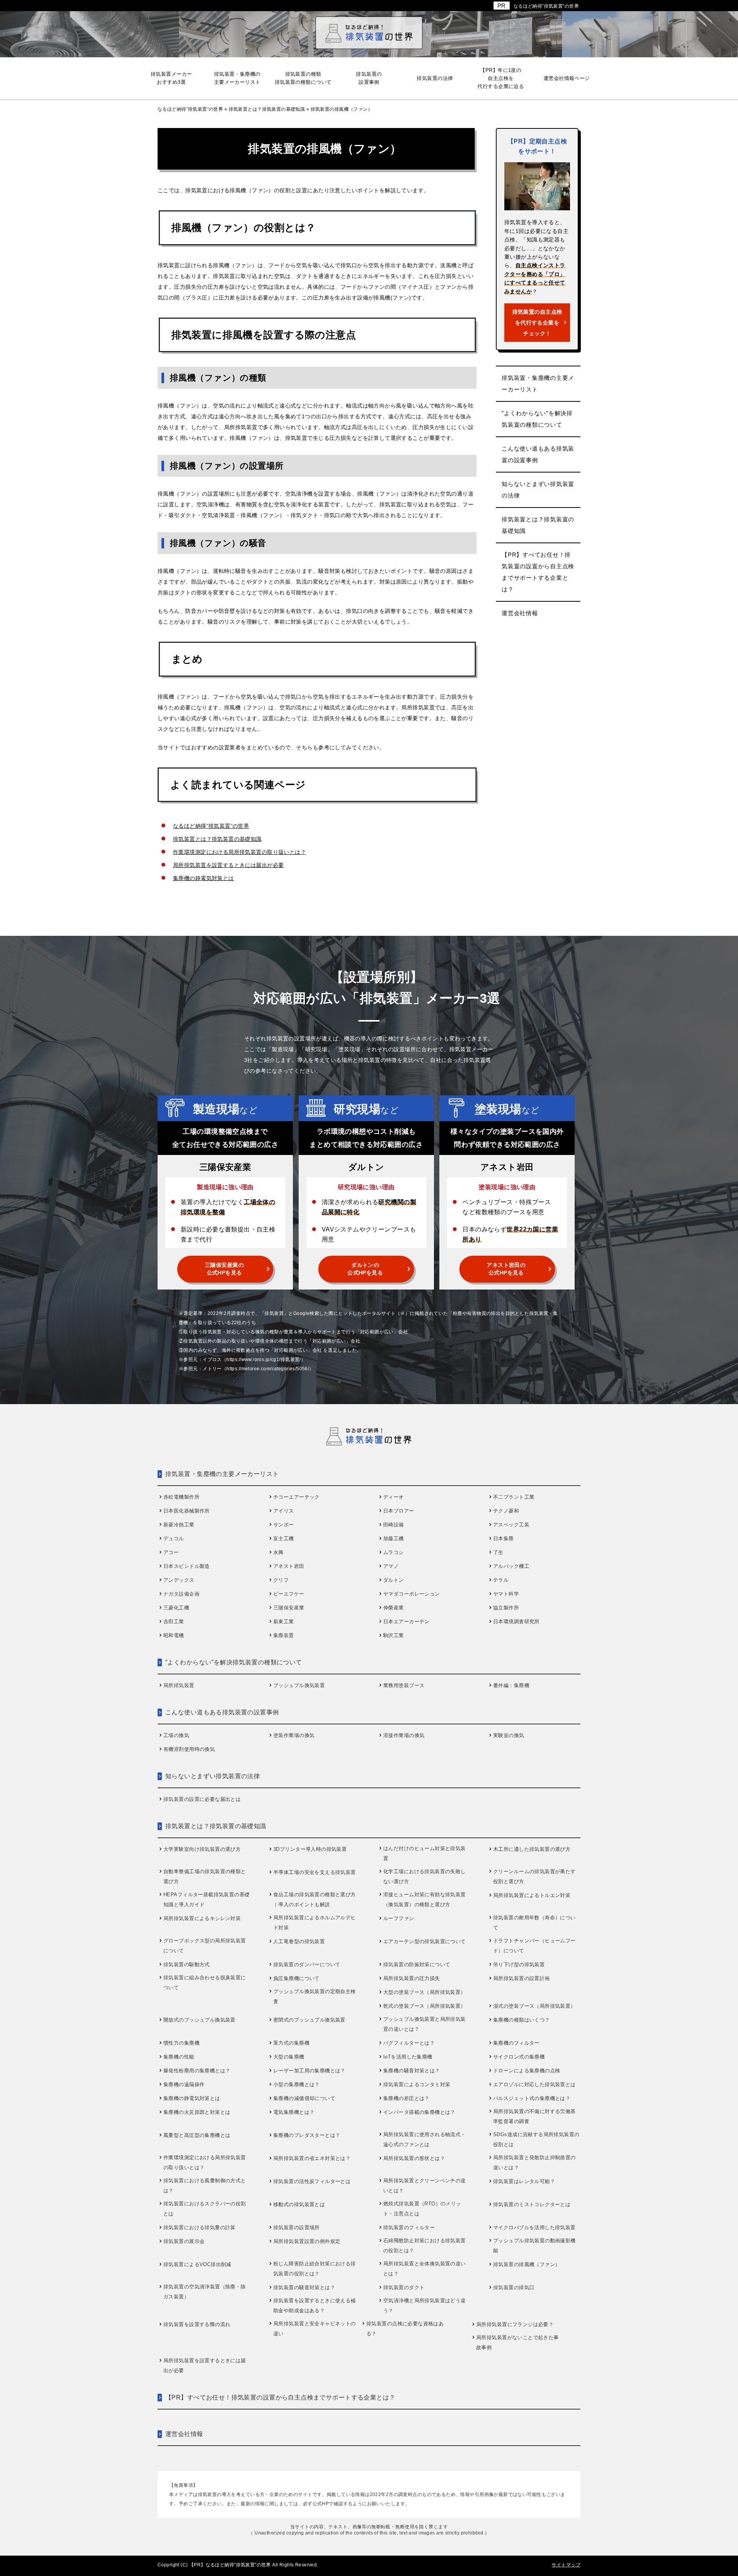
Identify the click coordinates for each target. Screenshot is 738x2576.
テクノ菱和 (506, 1511)
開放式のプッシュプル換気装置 (199, 2020)
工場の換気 (176, 1735)
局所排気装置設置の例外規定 (307, 2241)
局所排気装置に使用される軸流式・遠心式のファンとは (425, 2139)
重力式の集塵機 (291, 2043)
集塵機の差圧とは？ (406, 2098)
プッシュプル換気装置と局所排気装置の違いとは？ (425, 2024)
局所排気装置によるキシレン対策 (202, 1918)
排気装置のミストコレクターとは (532, 2204)
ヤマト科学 (506, 1594)
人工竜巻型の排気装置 (299, 1941)
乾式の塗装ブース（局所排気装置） (425, 2006)
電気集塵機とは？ (294, 2112)
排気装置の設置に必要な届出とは (202, 1799)
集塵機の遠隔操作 (184, 2084)
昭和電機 (174, 1635)
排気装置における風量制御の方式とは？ (205, 2186)
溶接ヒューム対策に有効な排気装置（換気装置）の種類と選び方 (425, 1900)
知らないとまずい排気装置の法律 (538, 490)
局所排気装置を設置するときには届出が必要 (228, 865)
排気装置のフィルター (409, 2227)
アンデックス (179, 1580)
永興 (278, 1552)
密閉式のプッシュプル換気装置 (309, 2020)
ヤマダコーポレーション (412, 1594)
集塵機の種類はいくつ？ (522, 2020)
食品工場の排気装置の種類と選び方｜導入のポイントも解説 (315, 1900)
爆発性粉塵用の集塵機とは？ (197, 2071)
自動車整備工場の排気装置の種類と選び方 (205, 1876)
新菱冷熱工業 (179, 1525)
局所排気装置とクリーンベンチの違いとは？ (425, 2186)
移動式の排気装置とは (299, 2204)
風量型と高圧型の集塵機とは (197, 2135)
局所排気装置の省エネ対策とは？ (312, 2158)
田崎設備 (394, 1525)
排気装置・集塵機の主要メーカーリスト (538, 384)
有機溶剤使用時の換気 (189, 1749)
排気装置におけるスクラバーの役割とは (205, 2209)
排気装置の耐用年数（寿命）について (534, 1923)
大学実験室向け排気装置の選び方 (202, 1849)
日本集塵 (504, 1538)
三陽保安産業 (289, 1608)
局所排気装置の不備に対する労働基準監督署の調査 (534, 2116)
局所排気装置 (179, 1685)
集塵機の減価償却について (304, 2098)
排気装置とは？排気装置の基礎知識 (217, 839)
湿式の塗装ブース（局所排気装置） (534, 2006)
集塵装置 (284, 1635)
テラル (501, 1580)
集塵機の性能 (179, 2057)
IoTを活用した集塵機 (408, 2057)
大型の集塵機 (289, 2057)
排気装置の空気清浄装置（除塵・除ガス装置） (205, 2292)
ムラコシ (394, 1552)
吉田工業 (174, 1622)
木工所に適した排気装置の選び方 (532, 1849)
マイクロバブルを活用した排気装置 (534, 2227)
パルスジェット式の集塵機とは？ (532, 2098)
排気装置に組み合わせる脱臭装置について (205, 1983)
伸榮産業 (394, 1608)
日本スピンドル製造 (187, 1566)
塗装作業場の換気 (294, 1735)
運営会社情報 (520, 613)
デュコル (174, 1538)
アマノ (391, 1566)
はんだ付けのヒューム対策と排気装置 (425, 1853)
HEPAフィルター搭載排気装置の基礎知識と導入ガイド (207, 1900)
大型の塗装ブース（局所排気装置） (425, 1992)
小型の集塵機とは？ (297, 2084)
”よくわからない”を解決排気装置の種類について (537, 419)
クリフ (281, 1580)
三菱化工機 (176, 1608)
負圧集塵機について (297, 1978)
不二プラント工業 (514, 1497)
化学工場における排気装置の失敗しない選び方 (425, 1876)
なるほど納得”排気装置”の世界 (546, 6)
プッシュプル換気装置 (299, 1685)
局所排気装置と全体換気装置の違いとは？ (425, 2269)
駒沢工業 (394, 1635)
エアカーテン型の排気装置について (425, 1941)
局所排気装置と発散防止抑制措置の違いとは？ (534, 2162)
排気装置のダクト (404, 2287)
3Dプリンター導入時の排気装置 (310, 1849)
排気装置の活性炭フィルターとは (312, 2181)
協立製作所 (506, 1608)
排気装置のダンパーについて (307, 1964)
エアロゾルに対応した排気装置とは (534, 2084)
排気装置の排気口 (514, 2287)
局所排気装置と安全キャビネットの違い (315, 2329)
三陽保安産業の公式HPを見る (224, 1269)
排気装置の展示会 (184, 2241)
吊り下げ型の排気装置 (519, 1964)
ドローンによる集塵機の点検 (527, 2071)
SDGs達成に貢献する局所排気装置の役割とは (536, 2139)
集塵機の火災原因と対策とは (197, 2112)
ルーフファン (399, 1918)
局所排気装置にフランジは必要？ (515, 2324)
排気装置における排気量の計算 (199, 2227)
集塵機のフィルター (516, 2043)
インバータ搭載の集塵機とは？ (419, 2112)
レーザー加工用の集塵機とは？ (309, 2071)
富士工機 (284, 1538)
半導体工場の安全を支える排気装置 (315, 1872)
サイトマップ (566, 2565)
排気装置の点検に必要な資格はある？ (405, 2329)
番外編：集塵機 (511, 1685)
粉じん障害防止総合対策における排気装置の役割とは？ (315, 2269)
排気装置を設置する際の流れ (197, 2324)
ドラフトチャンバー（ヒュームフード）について (534, 1946)
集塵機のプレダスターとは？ (307, 2135)
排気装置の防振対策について (417, 1964)
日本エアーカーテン (406, 1622)
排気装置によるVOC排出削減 (197, 2264)
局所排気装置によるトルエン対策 (532, 1895)
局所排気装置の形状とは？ (414, 2158)
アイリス (284, 1511)
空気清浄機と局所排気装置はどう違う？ (425, 2306)
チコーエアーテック (297, 1497)
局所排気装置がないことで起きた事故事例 (518, 2342)
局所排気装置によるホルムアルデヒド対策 (315, 1923)
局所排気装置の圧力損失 (412, 1978)
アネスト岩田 (289, 1566)
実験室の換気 (509, 1735)
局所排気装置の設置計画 (522, 1978)
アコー (171, 1552)
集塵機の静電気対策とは (204, 878)
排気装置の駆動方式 (187, 1964)
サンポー (284, 1525)
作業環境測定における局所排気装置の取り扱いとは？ (239, 852)
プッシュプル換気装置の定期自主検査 (315, 1996)
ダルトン (394, 1580)
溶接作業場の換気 (404, 1735)
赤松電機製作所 (181, 1497)
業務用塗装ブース (404, 1685)
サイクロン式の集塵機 (519, 2057)
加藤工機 (394, 1538)
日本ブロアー (399, 1511)
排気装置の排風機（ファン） (527, 2264)
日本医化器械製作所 (187, 1511)
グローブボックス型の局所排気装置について (205, 1946)
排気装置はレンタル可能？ (524, 2181)
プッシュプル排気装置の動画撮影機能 (534, 2246)
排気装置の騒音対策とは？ (304, 2287)
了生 (498, 1552)
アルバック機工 (511, 1566)
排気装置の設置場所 (297, 2227)
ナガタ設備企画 (181, 1594)
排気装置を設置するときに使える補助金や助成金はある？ (315, 2306)
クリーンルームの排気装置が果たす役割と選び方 (534, 1876)
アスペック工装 (511, 1525)
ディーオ (394, 1497)
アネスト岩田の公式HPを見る (506, 1269)
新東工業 (284, 1622)
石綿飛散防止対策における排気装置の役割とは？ (425, 2246)
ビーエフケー (289, 1594)
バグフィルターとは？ (409, 2043)
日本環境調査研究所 (516, 1622)
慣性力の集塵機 (181, 2043)
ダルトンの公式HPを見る (365, 1269)
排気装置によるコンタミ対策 (417, 2084)
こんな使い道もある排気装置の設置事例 (538, 454)
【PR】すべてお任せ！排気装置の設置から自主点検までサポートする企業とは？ (538, 572)
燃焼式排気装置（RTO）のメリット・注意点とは (422, 2209)
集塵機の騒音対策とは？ (412, 2071)
